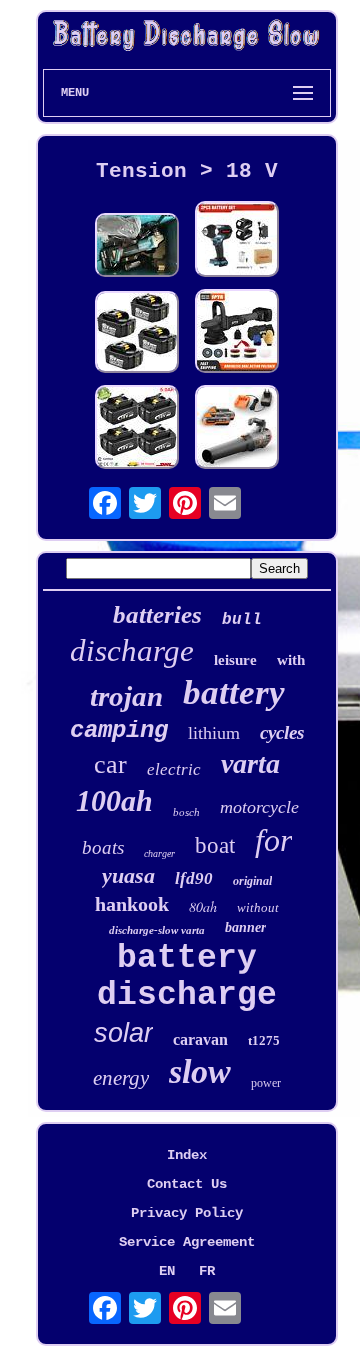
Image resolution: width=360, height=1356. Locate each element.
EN (167, 1271)
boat (215, 845)
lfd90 (194, 878)
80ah (203, 906)
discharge (132, 650)
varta (250, 763)
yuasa (128, 875)
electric (174, 769)
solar (123, 1033)
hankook (132, 904)
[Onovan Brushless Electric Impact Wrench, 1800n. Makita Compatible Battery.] (237, 241)
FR (207, 1271)
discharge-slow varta (157, 930)
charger (159, 853)
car (110, 764)
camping (119, 730)
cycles (282, 732)
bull (242, 620)
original (252, 881)
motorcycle (259, 807)
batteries (157, 614)
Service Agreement (187, 1242)
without (258, 907)
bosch (186, 812)
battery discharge (187, 977)
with (291, 660)
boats (103, 847)
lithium (214, 733)
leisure (235, 660)
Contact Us (187, 1184)
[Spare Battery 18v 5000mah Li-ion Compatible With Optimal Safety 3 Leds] (137, 334)
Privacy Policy (187, 1213)
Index (187, 1155)
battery (234, 692)
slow (200, 1071)
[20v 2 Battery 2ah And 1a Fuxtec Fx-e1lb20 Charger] (237, 429)
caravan (200, 1039)
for (273, 840)
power (266, 1083)
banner (245, 927)
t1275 (264, 1040)
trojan (126, 696)
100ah (114, 800)
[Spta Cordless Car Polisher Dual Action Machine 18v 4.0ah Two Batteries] (237, 333)
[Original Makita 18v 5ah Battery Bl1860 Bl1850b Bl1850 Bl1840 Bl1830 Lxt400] (137, 429)
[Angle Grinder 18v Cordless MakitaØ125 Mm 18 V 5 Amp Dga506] (137, 247)
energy (121, 1078)
